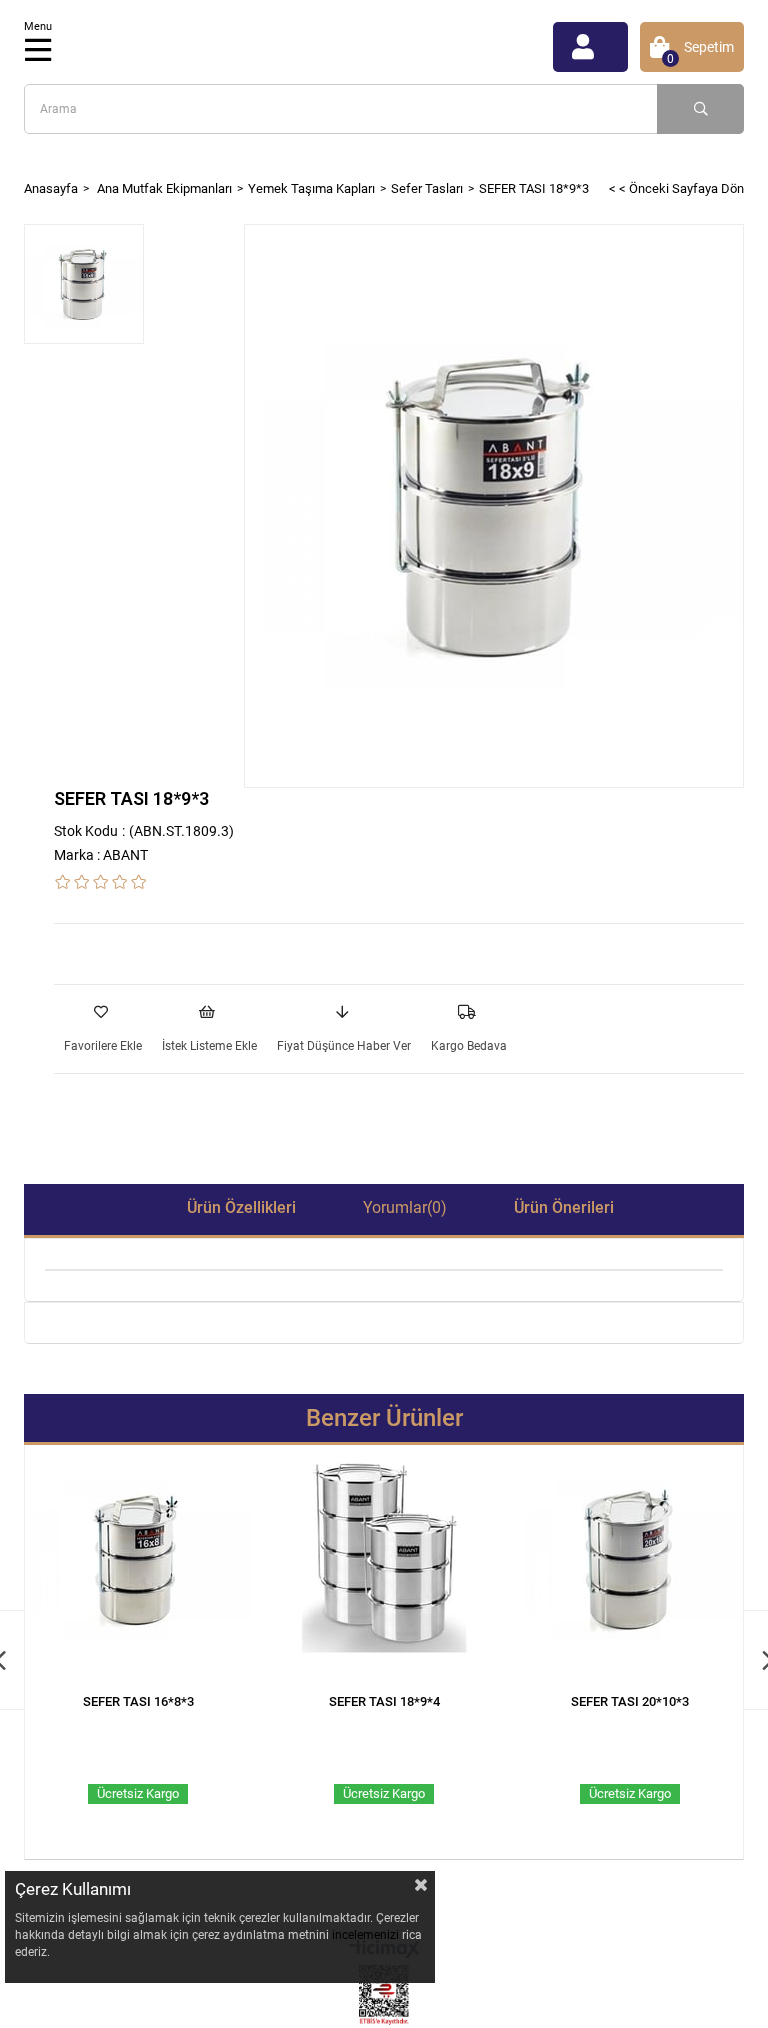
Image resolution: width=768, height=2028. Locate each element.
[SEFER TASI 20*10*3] (630, 1569)
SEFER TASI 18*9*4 (384, 1701)
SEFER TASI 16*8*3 (138, 1701)
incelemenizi (367, 1935)
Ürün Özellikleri (241, 1207)
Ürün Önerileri (564, 1207)
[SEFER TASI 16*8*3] (138, 1569)
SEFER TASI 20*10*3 (630, 1701)
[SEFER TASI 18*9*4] (384, 1569)
